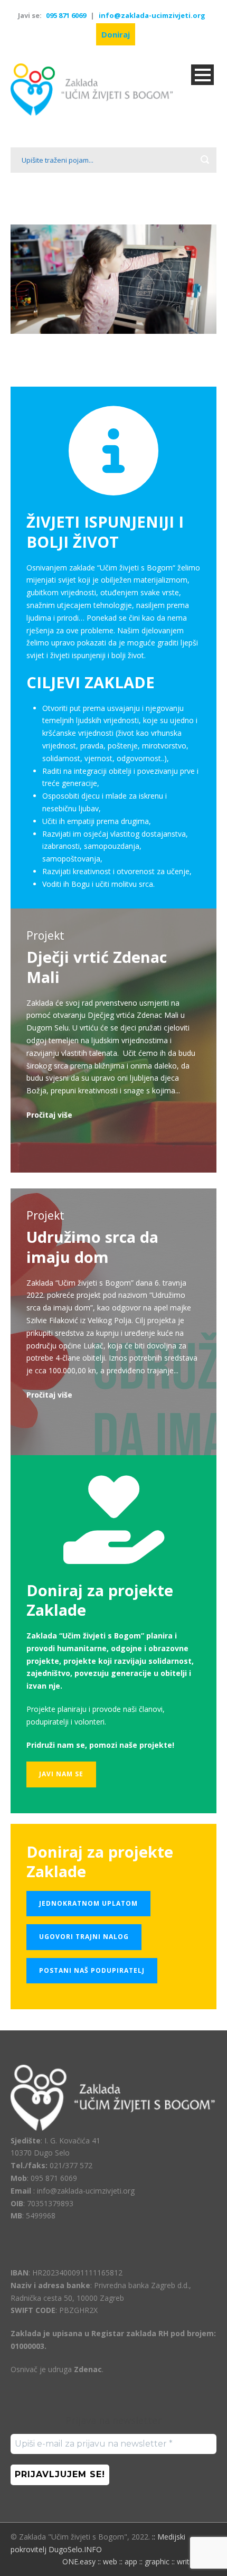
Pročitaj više (49, 1115)
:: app (128, 2561)
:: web (107, 2561)
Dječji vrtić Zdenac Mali (97, 967)
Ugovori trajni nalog (84, 1937)
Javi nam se (61, 1774)
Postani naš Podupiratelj (92, 1970)
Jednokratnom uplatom (88, 1903)
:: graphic (154, 2561)
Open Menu (202, 75)
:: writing (186, 2561)
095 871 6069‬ (66, 15)
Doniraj (116, 34)
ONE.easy (79, 2561)
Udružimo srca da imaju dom (92, 1247)
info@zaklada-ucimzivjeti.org (152, 15)
